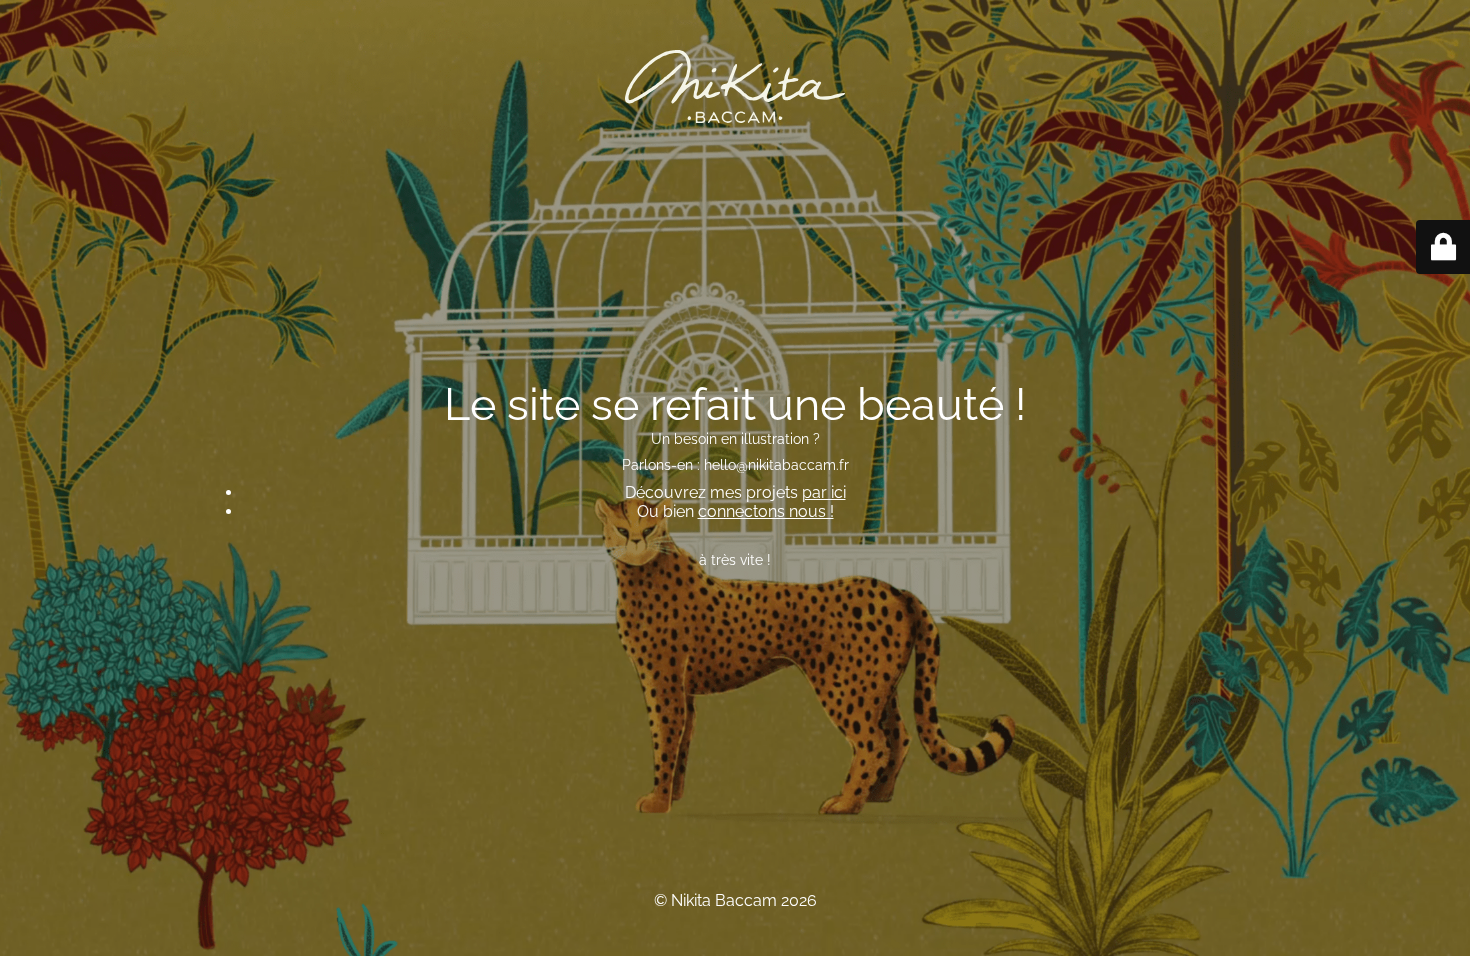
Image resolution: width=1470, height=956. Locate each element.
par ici (824, 492)
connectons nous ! (766, 511)
